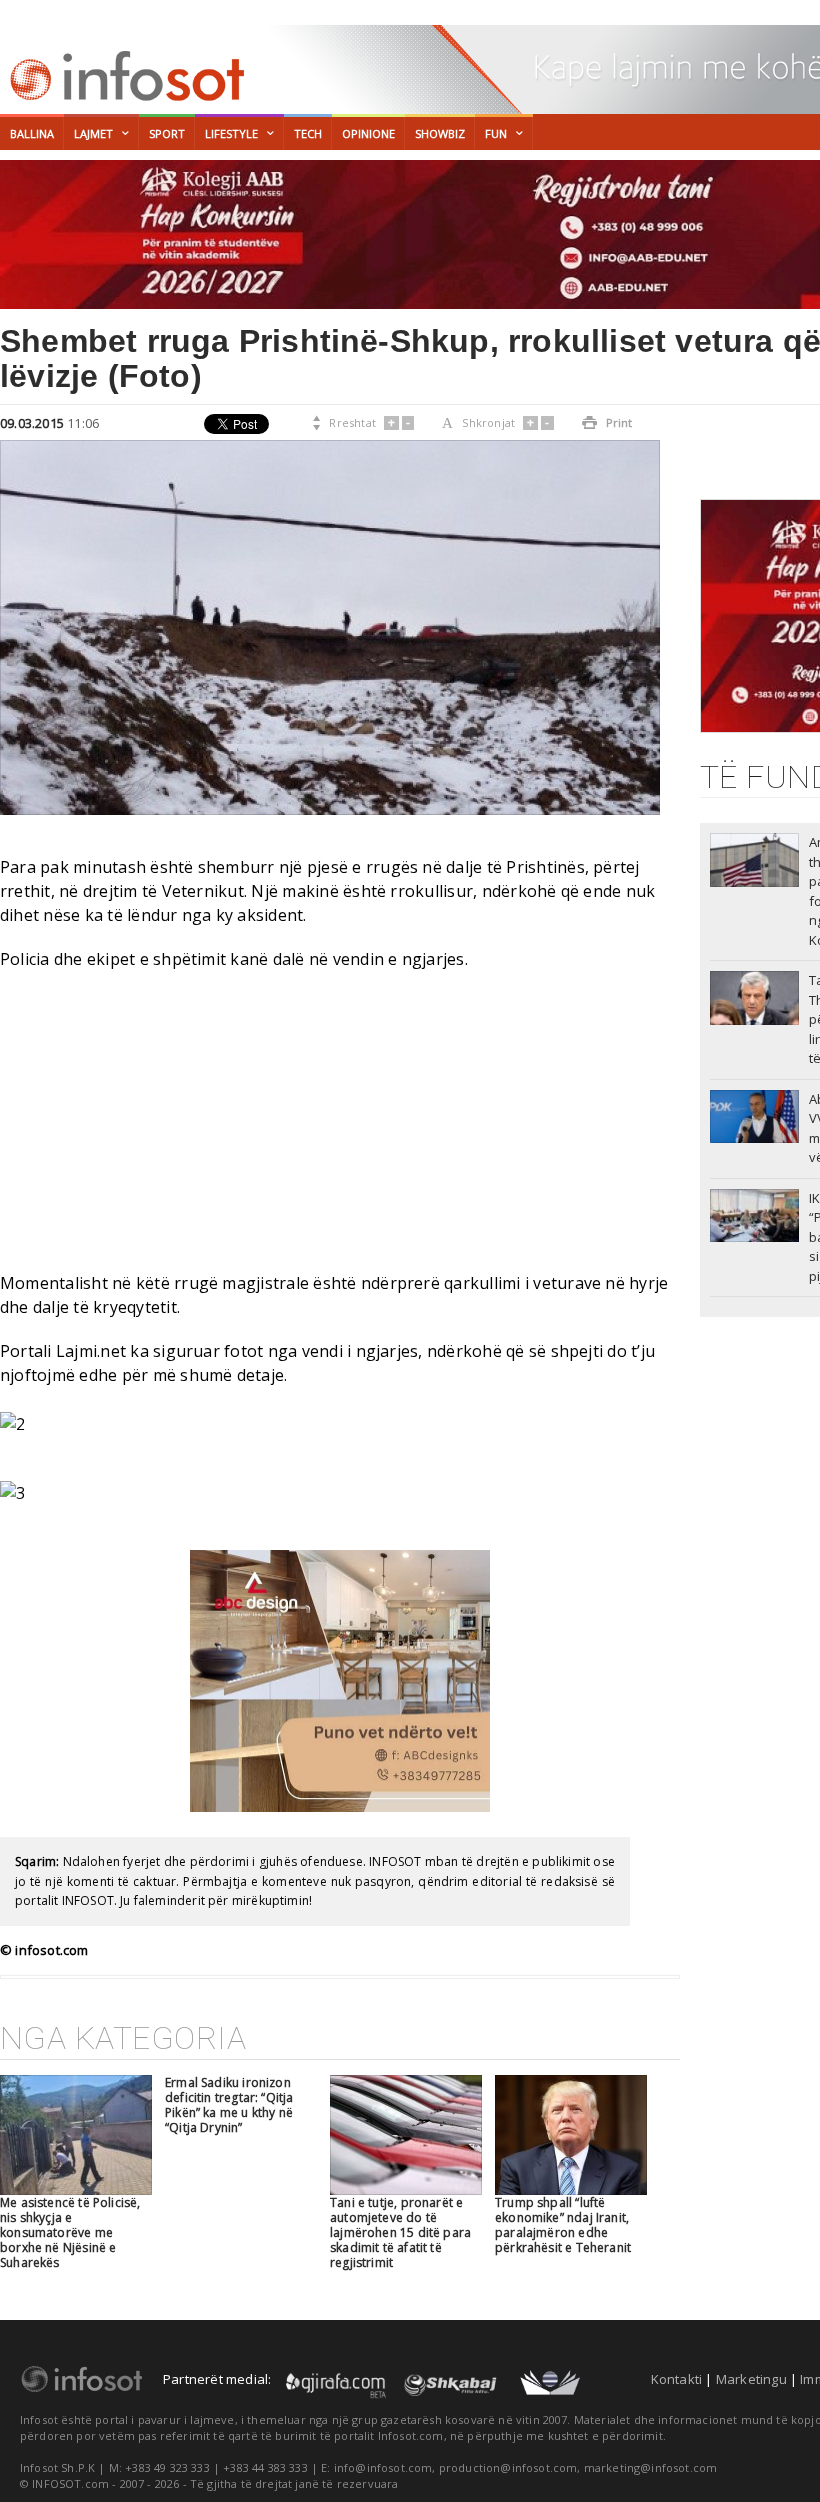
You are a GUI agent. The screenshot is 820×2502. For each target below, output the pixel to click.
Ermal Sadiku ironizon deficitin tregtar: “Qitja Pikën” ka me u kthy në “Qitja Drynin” (229, 2105)
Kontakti (677, 2379)
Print (607, 422)
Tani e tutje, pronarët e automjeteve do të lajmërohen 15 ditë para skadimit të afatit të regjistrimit (400, 2232)
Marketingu (751, 2379)
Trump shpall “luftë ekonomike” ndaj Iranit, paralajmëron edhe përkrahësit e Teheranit (563, 2225)
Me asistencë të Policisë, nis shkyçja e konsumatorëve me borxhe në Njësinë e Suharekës (70, 2232)
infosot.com (124, 76)
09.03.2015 (32, 423)
